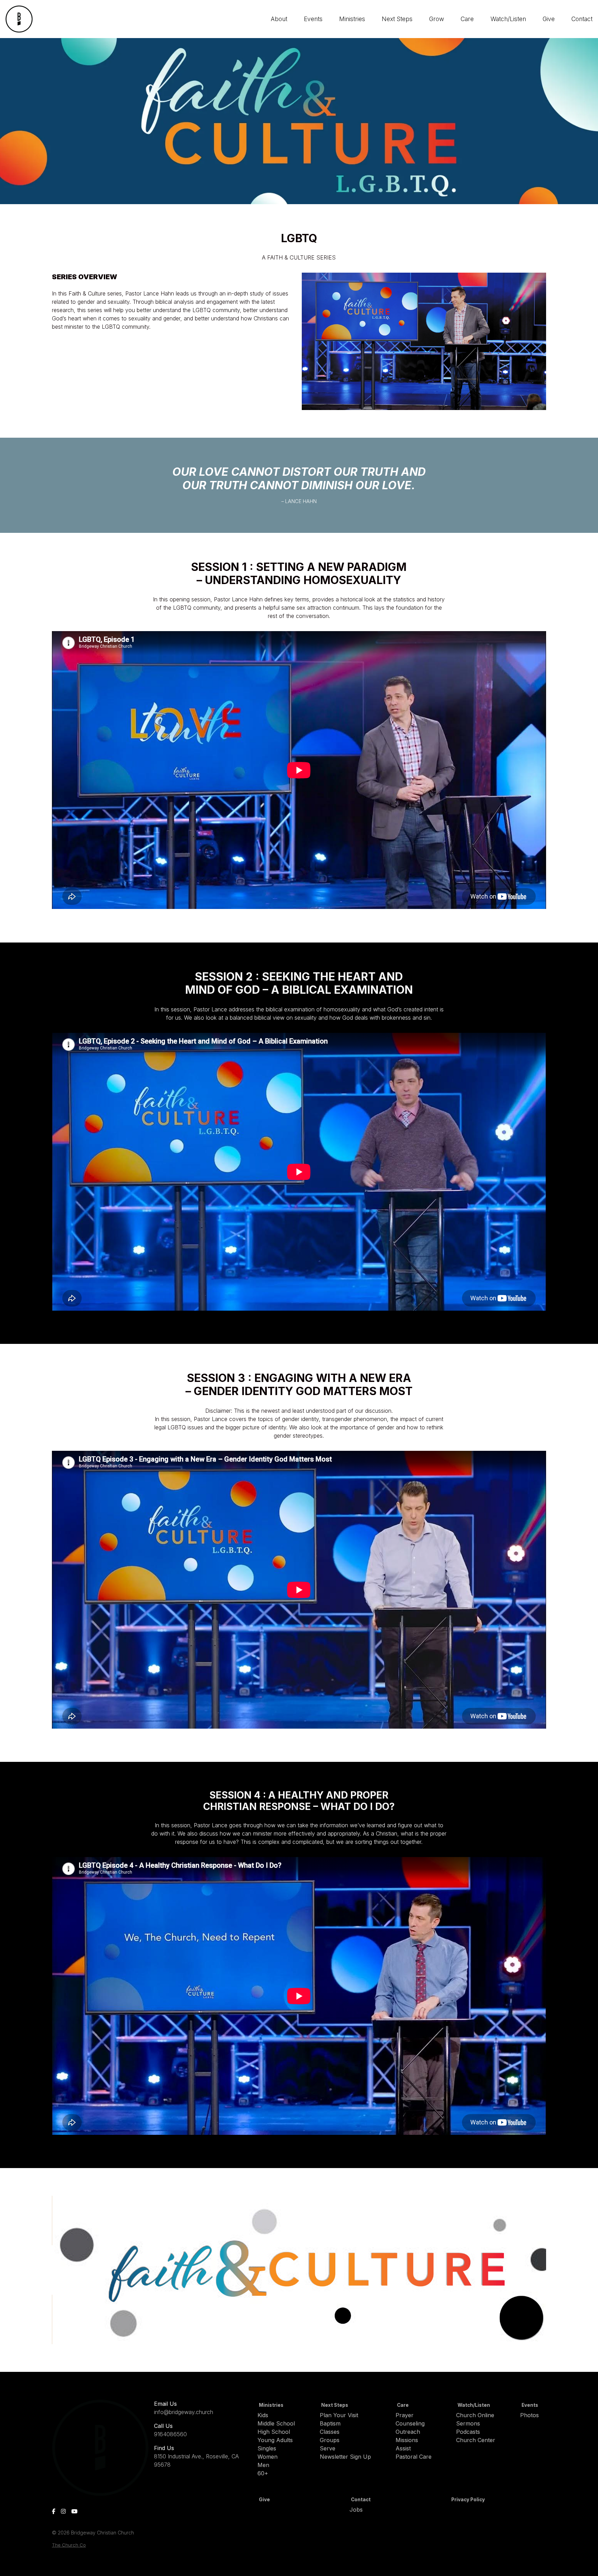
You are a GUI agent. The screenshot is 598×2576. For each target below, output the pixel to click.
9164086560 (170, 2434)
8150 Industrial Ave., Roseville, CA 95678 (196, 2460)
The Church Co (69, 2545)
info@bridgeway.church (184, 2412)
